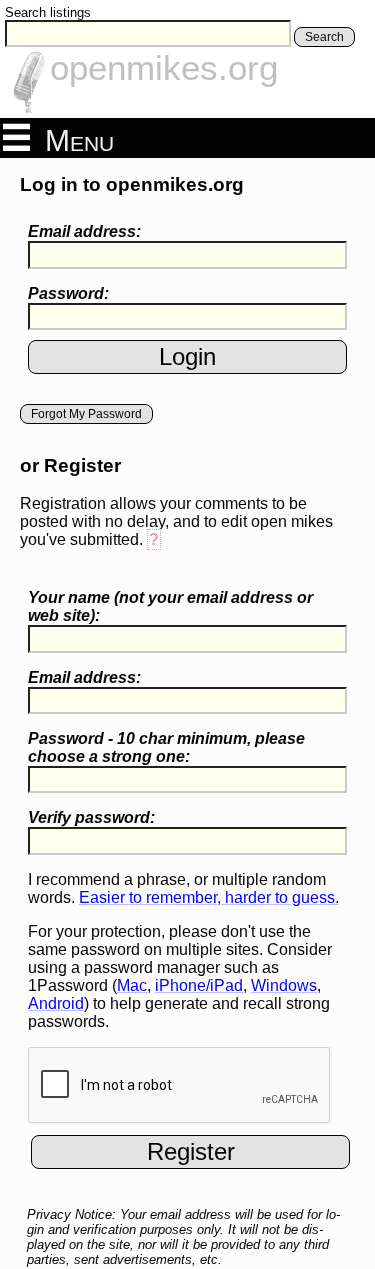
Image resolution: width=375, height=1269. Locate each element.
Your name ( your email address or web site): (170, 606)
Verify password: (91, 817)
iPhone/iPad (199, 985)
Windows (284, 985)
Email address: (84, 231)
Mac (132, 985)
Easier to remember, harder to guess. (209, 897)
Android (56, 1003)
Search (324, 37)
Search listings (48, 12)
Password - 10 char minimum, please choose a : (166, 747)
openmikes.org (164, 67)
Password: (68, 293)
